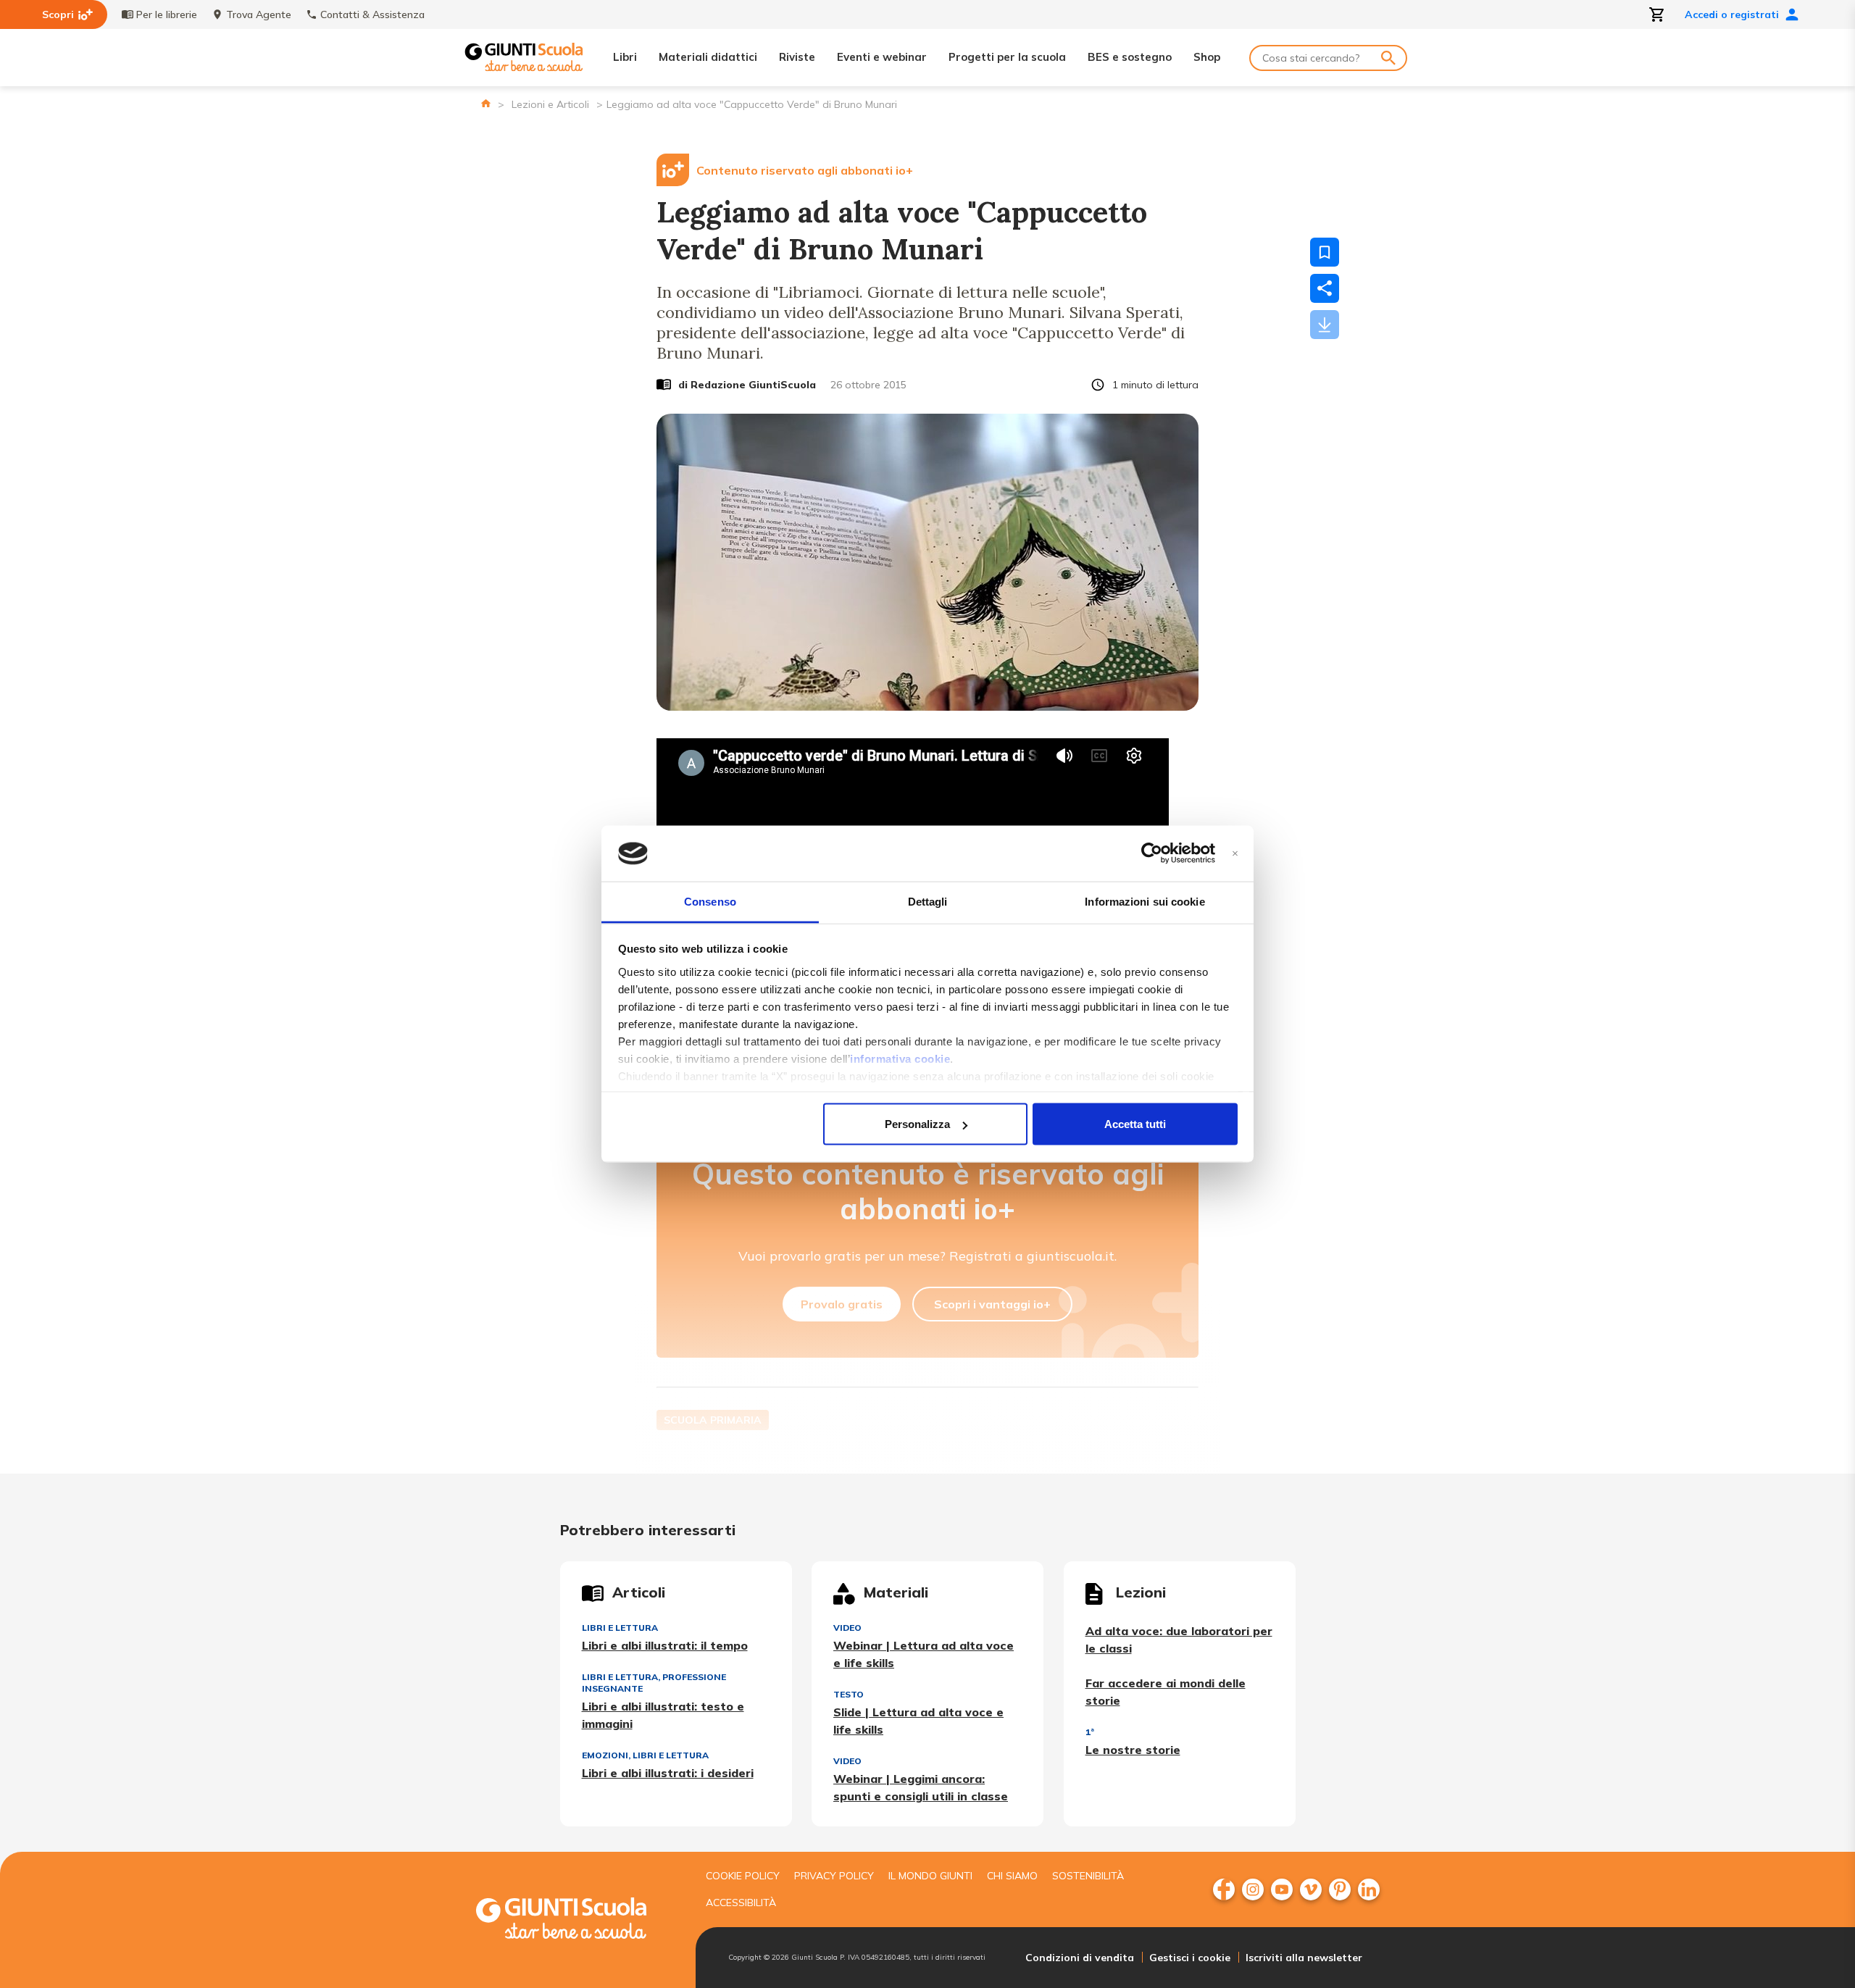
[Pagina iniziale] (486, 103)
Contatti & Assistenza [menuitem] (372, 14)
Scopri (58, 14)
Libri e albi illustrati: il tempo (665, 1645)
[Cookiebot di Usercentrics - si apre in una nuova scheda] (1152, 853)
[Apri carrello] (1657, 14)
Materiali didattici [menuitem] (708, 57)
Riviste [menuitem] (797, 57)
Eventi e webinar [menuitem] (882, 57)
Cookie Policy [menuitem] (743, 1876)
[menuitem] (1224, 1889)
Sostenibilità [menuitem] (1088, 1876)
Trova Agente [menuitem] (259, 14)
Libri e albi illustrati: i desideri (668, 1773)
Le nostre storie (1133, 1750)
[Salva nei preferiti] (1325, 252)
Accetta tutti (1135, 1124)
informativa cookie (900, 1058)
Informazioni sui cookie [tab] (1145, 901)
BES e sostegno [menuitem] (1130, 57)
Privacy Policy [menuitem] (834, 1876)
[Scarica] (1325, 325)
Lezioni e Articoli (550, 104)
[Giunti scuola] (576, 1920)
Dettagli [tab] (928, 901)
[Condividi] (1325, 288)
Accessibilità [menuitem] (741, 1903)
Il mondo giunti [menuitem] (930, 1876)
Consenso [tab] (710, 901)
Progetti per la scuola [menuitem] (1007, 57)
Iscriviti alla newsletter (1304, 1958)
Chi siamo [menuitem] (1012, 1876)
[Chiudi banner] (1235, 854)
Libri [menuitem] (625, 57)
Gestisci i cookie (1190, 1958)
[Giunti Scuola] (524, 58)
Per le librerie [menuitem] (167, 14)
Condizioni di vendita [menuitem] (1080, 1958)
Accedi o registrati (1732, 14)
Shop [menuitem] (1207, 57)
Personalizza (917, 1124)
